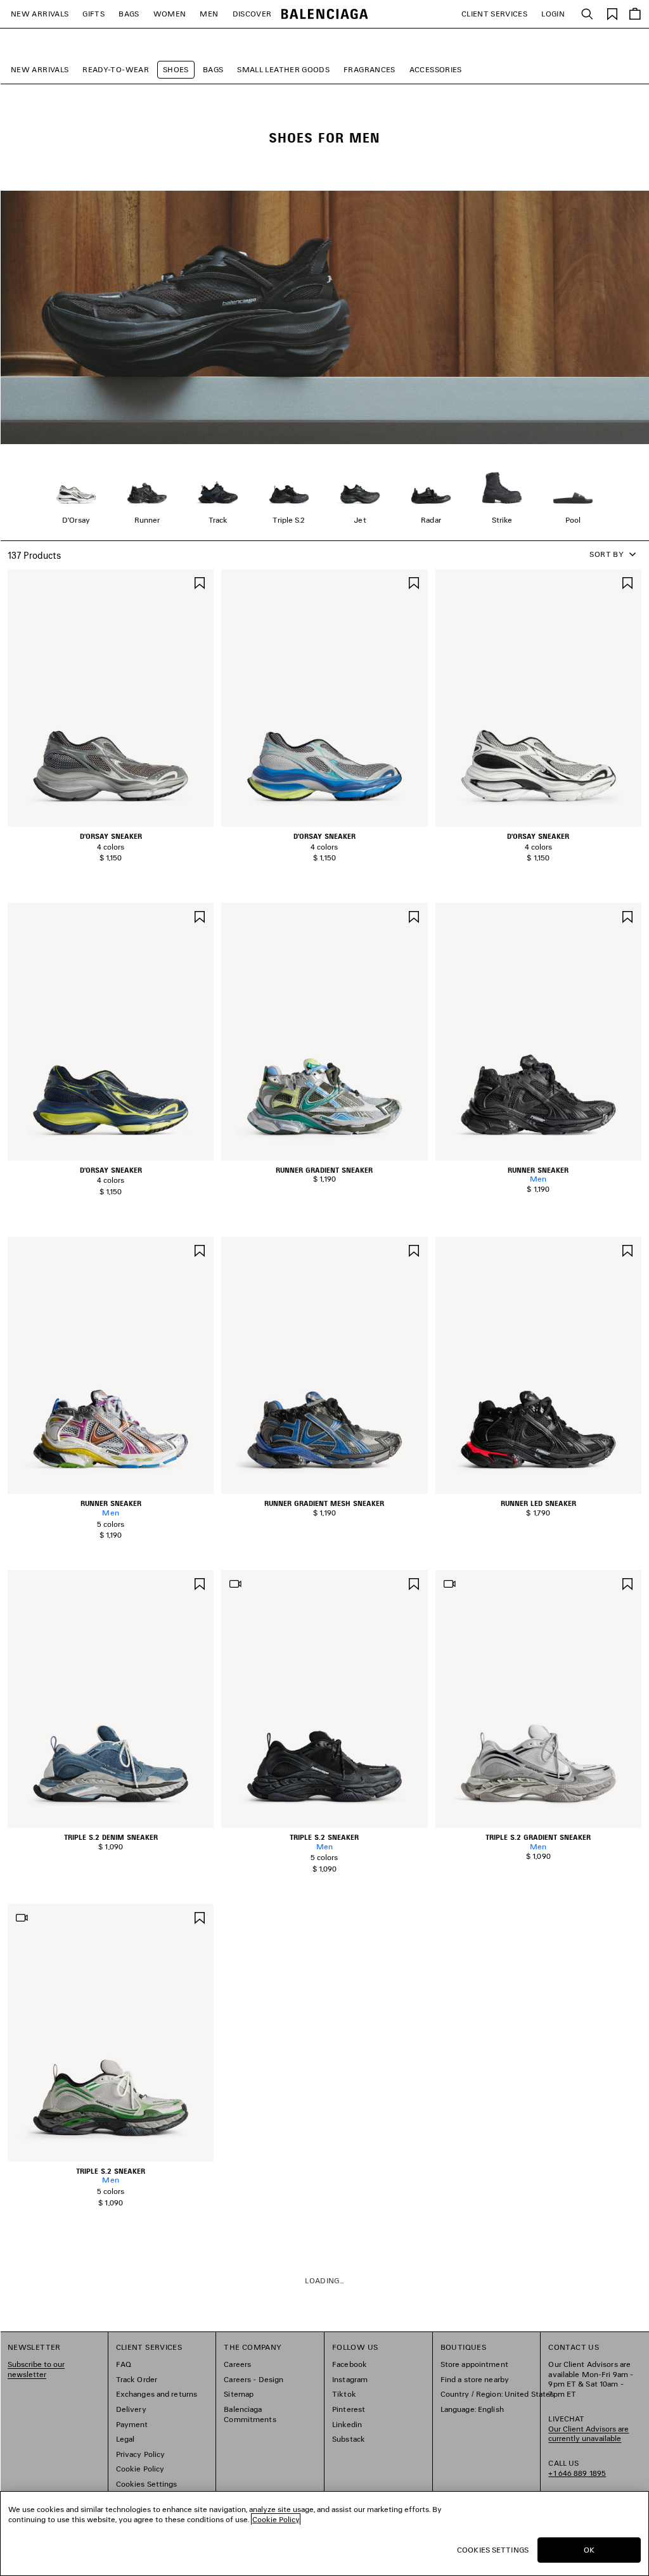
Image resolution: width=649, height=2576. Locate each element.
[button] (102, 820)
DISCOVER (252, 14)
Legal (125, 2439)
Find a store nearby (475, 2379)
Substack (349, 2439)
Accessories (436, 69)
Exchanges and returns (157, 2394)
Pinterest (349, 2409)
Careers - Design (254, 2379)
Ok (589, 2550)
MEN (209, 14)
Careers (237, 2364)
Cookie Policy (140, 2469)
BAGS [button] (129, 14)
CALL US (577, 2468)
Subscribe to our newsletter (36, 2369)
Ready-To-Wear (116, 69)
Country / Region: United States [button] (498, 2394)
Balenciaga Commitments (250, 2414)
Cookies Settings (147, 2484)
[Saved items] (612, 13)
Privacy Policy (141, 2454)
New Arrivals (40, 69)
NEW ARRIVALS (40, 14)
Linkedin (347, 2424)
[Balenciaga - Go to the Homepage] (325, 14)
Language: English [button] (472, 2409)
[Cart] (635, 14)
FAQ (124, 2364)
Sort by (607, 554)
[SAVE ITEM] (200, 582)
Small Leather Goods (283, 69)
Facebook (350, 2364)
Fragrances (369, 69)
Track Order (137, 2379)
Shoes (176, 69)
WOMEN (170, 14)
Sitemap (239, 2394)
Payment (132, 2424)
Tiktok (344, 2394)
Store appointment (474, 2364)
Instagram (350, 2379)
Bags (213, 69)
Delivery (131, 2409)
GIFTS (93, 14)
